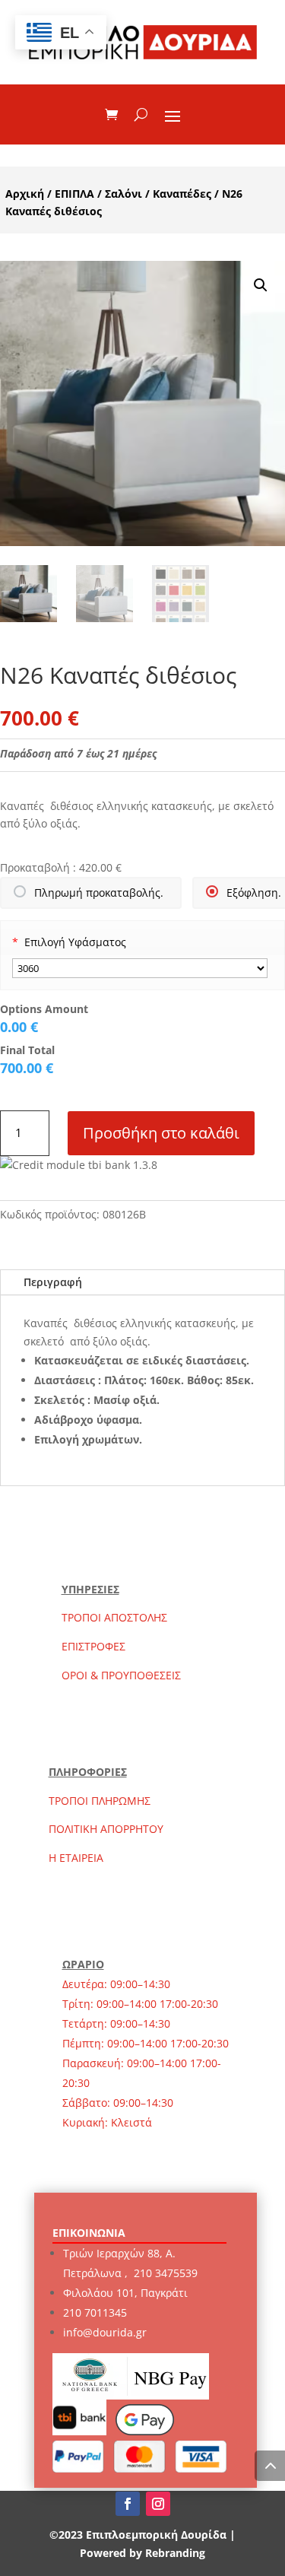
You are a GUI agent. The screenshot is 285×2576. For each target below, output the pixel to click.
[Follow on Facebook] (128, 2504)
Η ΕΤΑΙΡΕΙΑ (76, 1858)
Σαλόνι (123, 194)
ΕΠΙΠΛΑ (74, 194)
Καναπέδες (182, 194)
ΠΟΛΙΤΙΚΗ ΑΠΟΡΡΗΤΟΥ (106, 1829)
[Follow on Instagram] (158, 2504)
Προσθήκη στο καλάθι (161, 1133)
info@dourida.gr (105, 2332)
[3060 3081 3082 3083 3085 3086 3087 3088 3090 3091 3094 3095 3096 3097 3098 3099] (140, 968)
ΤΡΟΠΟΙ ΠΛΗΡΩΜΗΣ (100, 1801)
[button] (261, 285)
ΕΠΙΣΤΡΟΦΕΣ (93, 1646)
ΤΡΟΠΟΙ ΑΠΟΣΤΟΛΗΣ (114, 1617)
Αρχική (25, 194)
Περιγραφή (53, 1282)
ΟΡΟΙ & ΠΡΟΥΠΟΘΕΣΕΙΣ (121, 1675)
